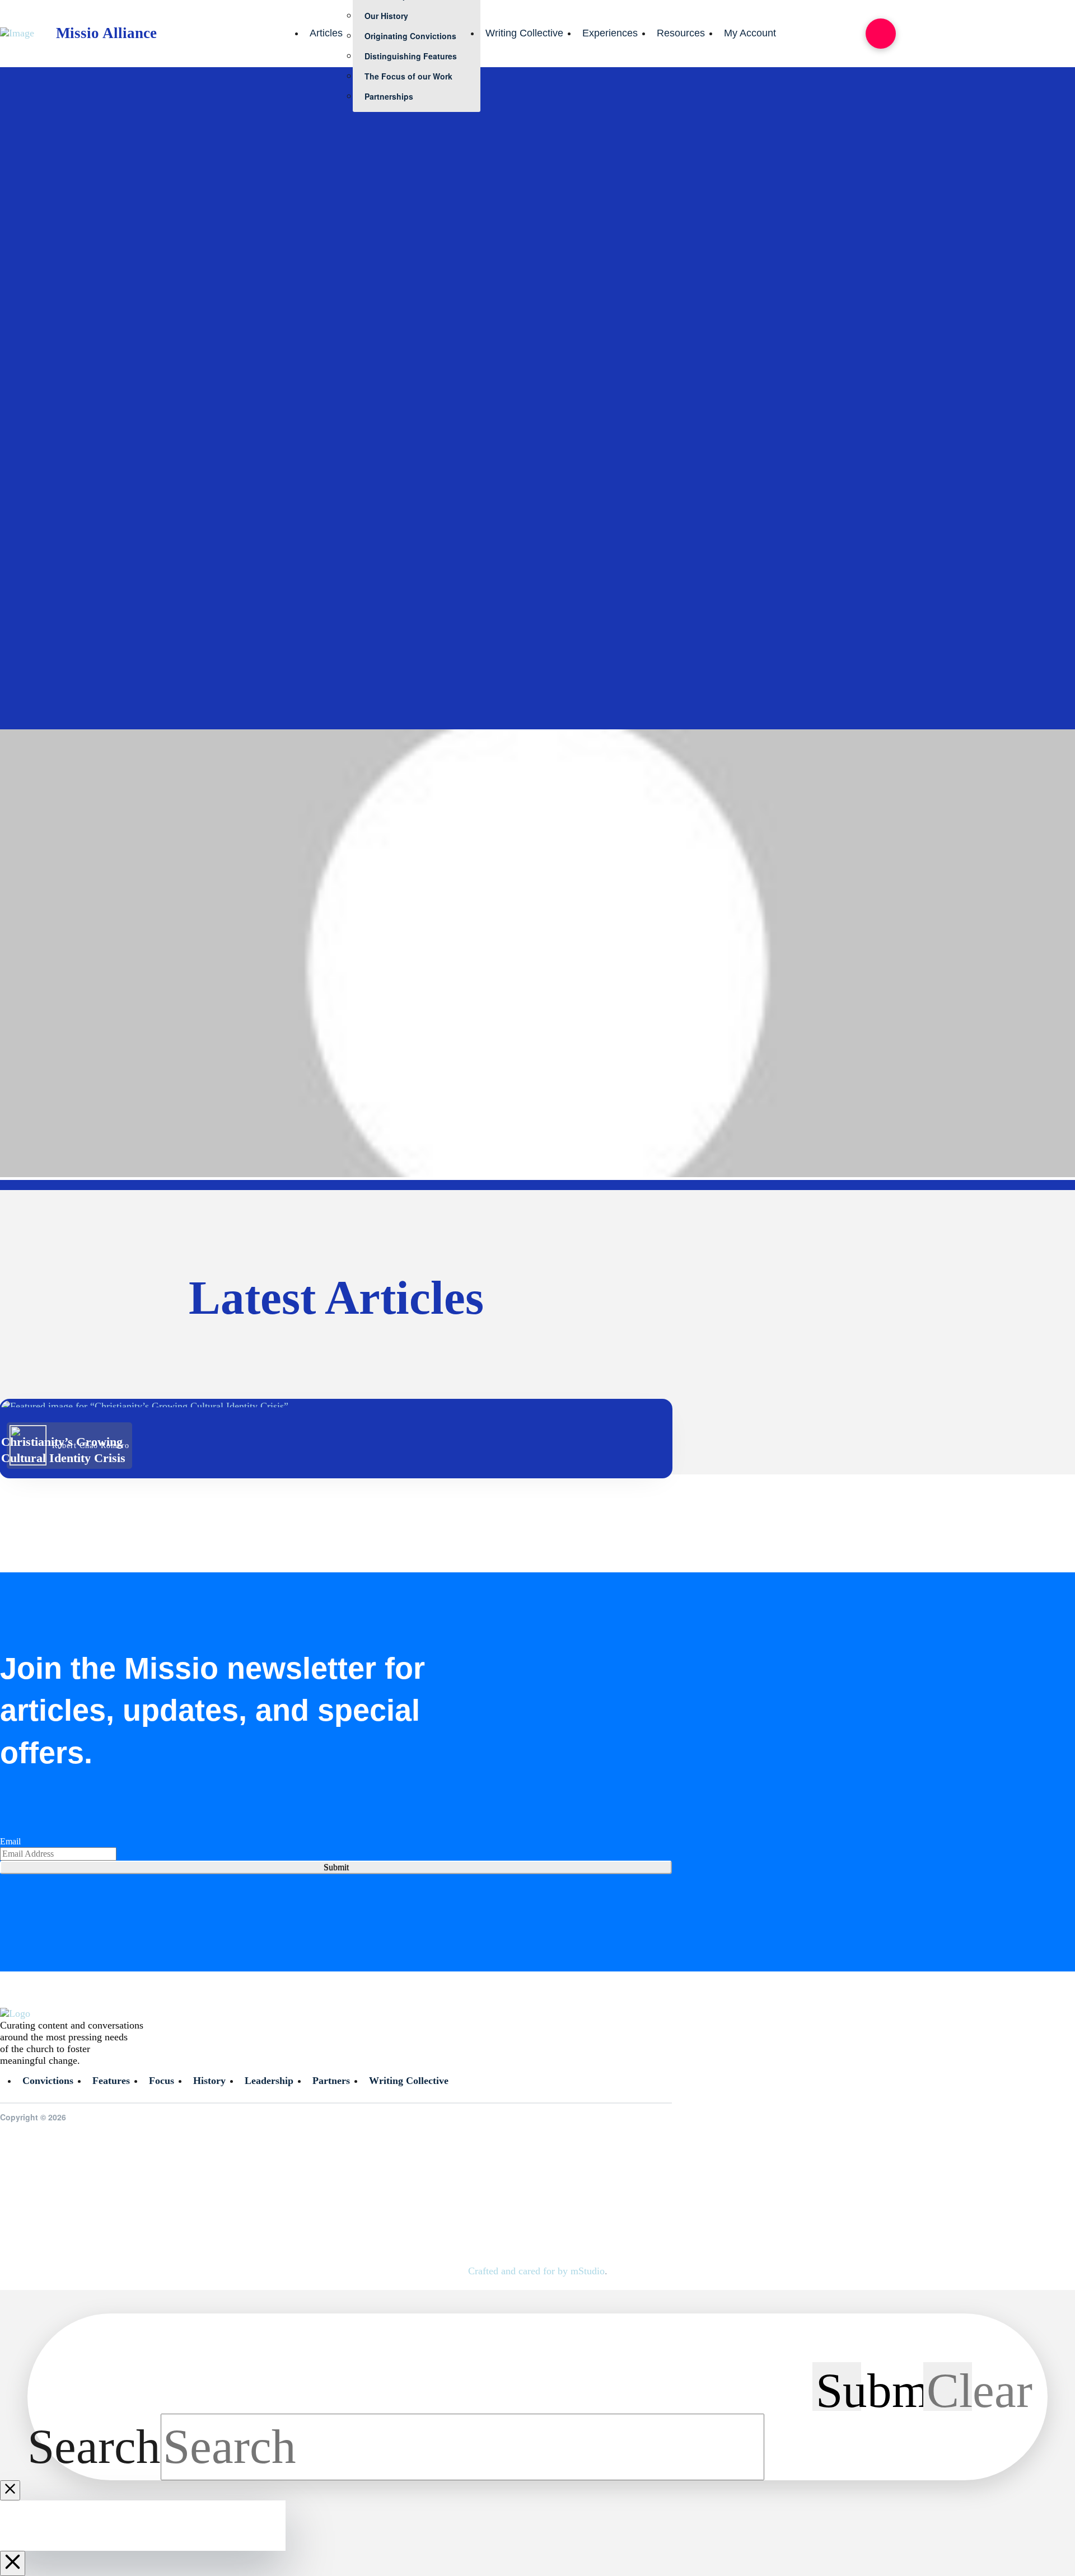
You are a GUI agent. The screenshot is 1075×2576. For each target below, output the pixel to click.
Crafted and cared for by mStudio (536, 2271)
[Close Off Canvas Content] (13, 2563)
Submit (336, 1867)
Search (94, 2447)
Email (10, 1841)
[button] (881, 34)
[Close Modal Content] (10, 2490)
